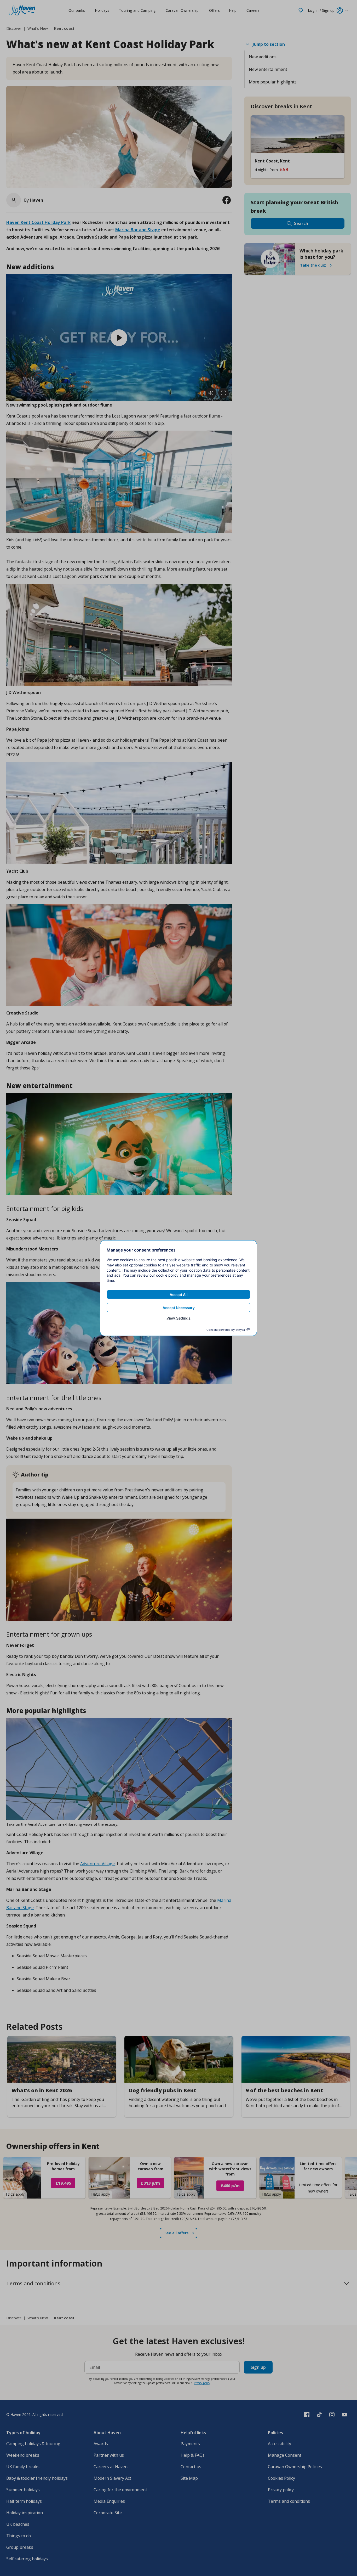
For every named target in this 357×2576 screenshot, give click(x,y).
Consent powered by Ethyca (226, 1330)
